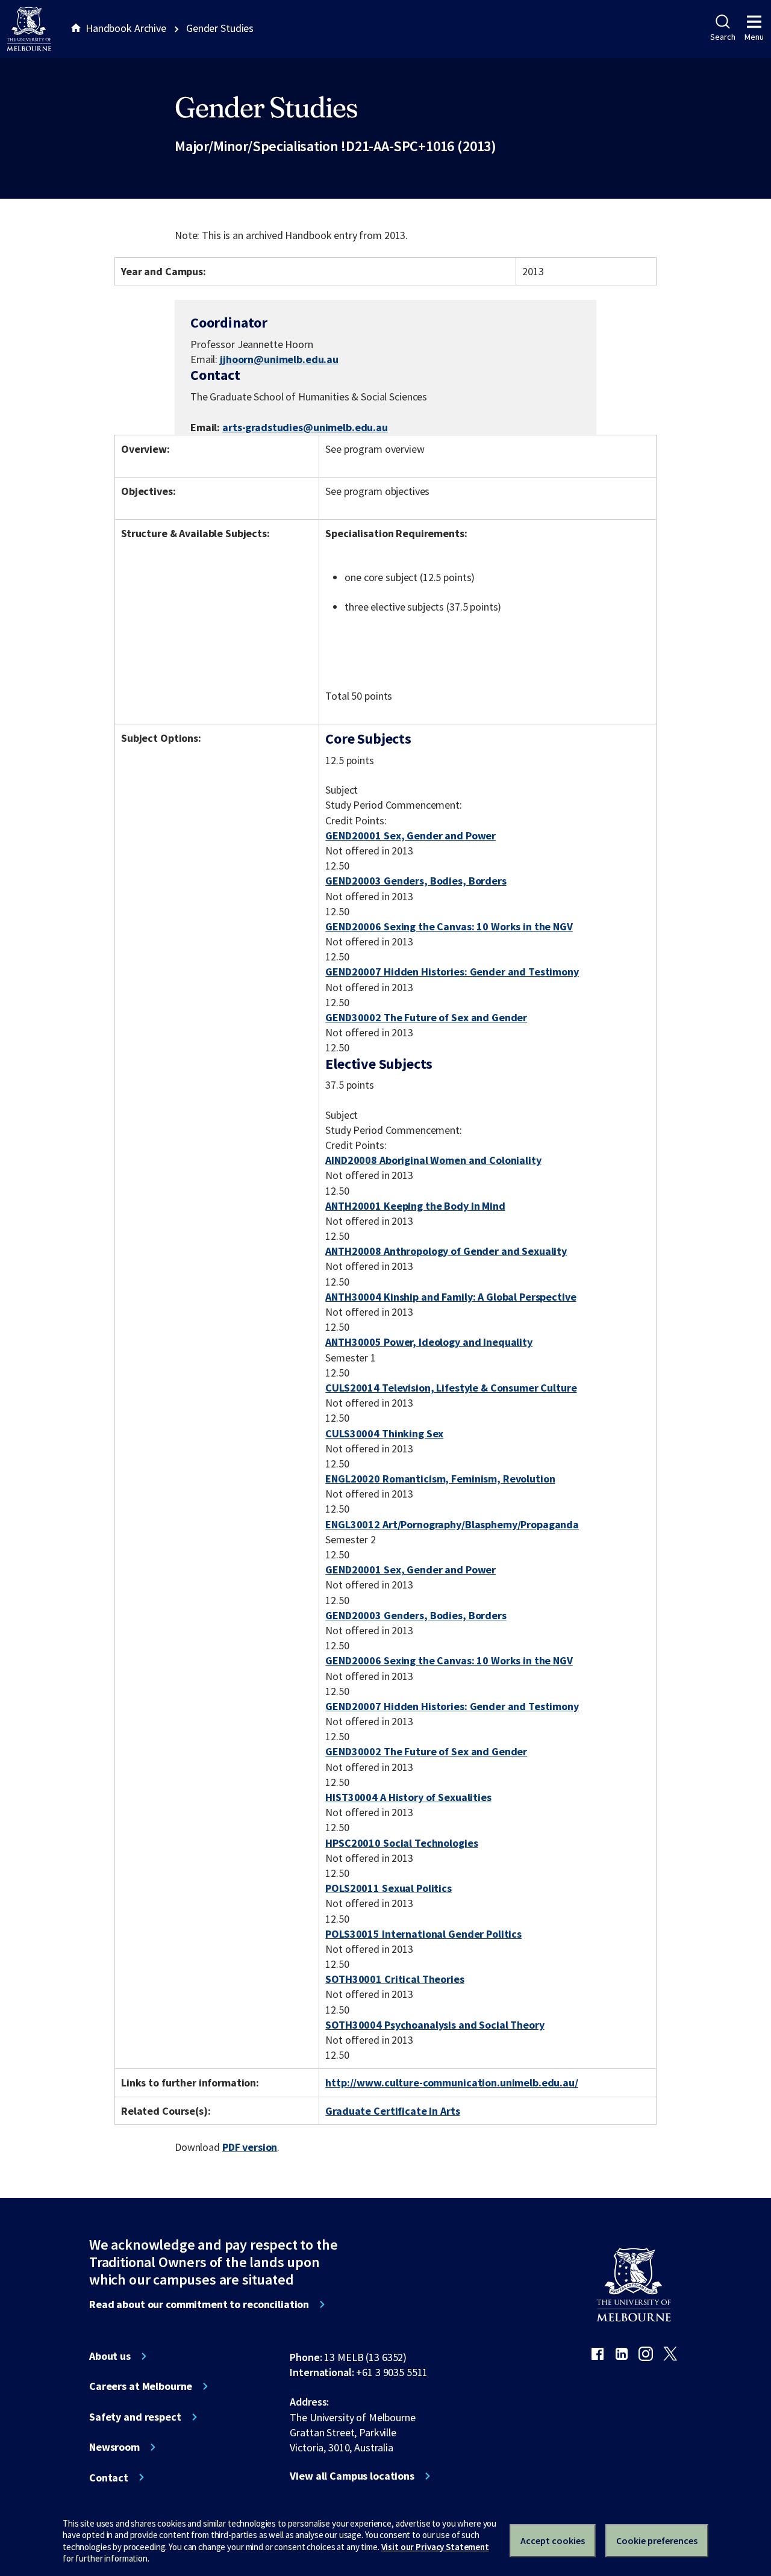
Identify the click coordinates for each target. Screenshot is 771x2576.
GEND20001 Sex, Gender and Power (410, 835)
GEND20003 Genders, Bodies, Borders (416, 881)
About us (110, 2356)
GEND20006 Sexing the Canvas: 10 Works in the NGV (449, 926)
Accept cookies (553, 2540)
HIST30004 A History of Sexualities (408, 1797)
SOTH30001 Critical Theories (395, 1979)
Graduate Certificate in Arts (392, 2111)
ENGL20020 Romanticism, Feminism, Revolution (440, 1479)
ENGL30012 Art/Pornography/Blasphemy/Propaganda (452, 1524)
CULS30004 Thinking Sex (384, 1433)
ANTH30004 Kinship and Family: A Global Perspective (451, 1297)
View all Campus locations (352, 2476)
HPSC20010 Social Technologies (401, 1843)
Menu (754, 37)
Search (723, 37)
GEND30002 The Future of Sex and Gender (426, 1017)
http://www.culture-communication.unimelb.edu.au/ (452, 2083)
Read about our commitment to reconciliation (199, 2304)
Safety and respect (135, 2417)
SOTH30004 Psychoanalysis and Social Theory (435, 2025)
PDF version (250, 2147)
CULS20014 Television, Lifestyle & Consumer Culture (451, 1388)
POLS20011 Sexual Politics (389, 1888)
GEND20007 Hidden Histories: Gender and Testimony (452, 972)
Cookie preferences (657, 2540)
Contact (109, 2478)
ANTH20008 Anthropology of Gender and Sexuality (446, 1251)
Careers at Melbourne (141, 2386)
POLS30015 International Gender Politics (423, 1934)
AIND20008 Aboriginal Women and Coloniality (433, 1160)
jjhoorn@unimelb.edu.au (279, 359)
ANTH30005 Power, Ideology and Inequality (429, 1342)
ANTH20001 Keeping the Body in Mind (415, 1206)
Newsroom (114, 2447)
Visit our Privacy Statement (435, 2547)
